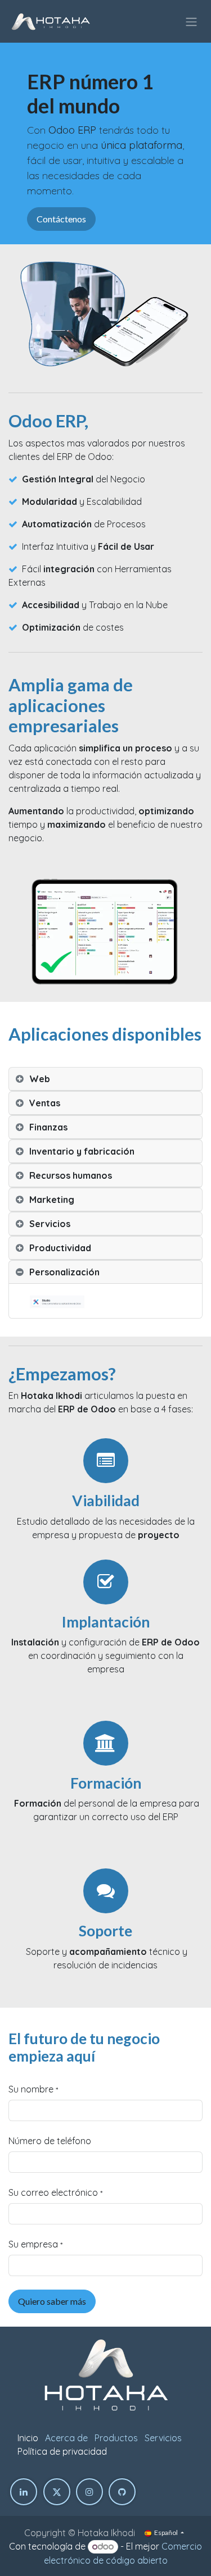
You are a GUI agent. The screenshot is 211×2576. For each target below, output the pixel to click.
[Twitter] (57, 2492)
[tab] (105, 1079)
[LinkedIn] (24, 2492)
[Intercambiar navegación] (191, 21)
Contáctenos (61, 219)
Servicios (163, 2438)
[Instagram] (89, 2492)
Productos (116, 2438)
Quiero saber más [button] (52, 2301)
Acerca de (66, 2438)
